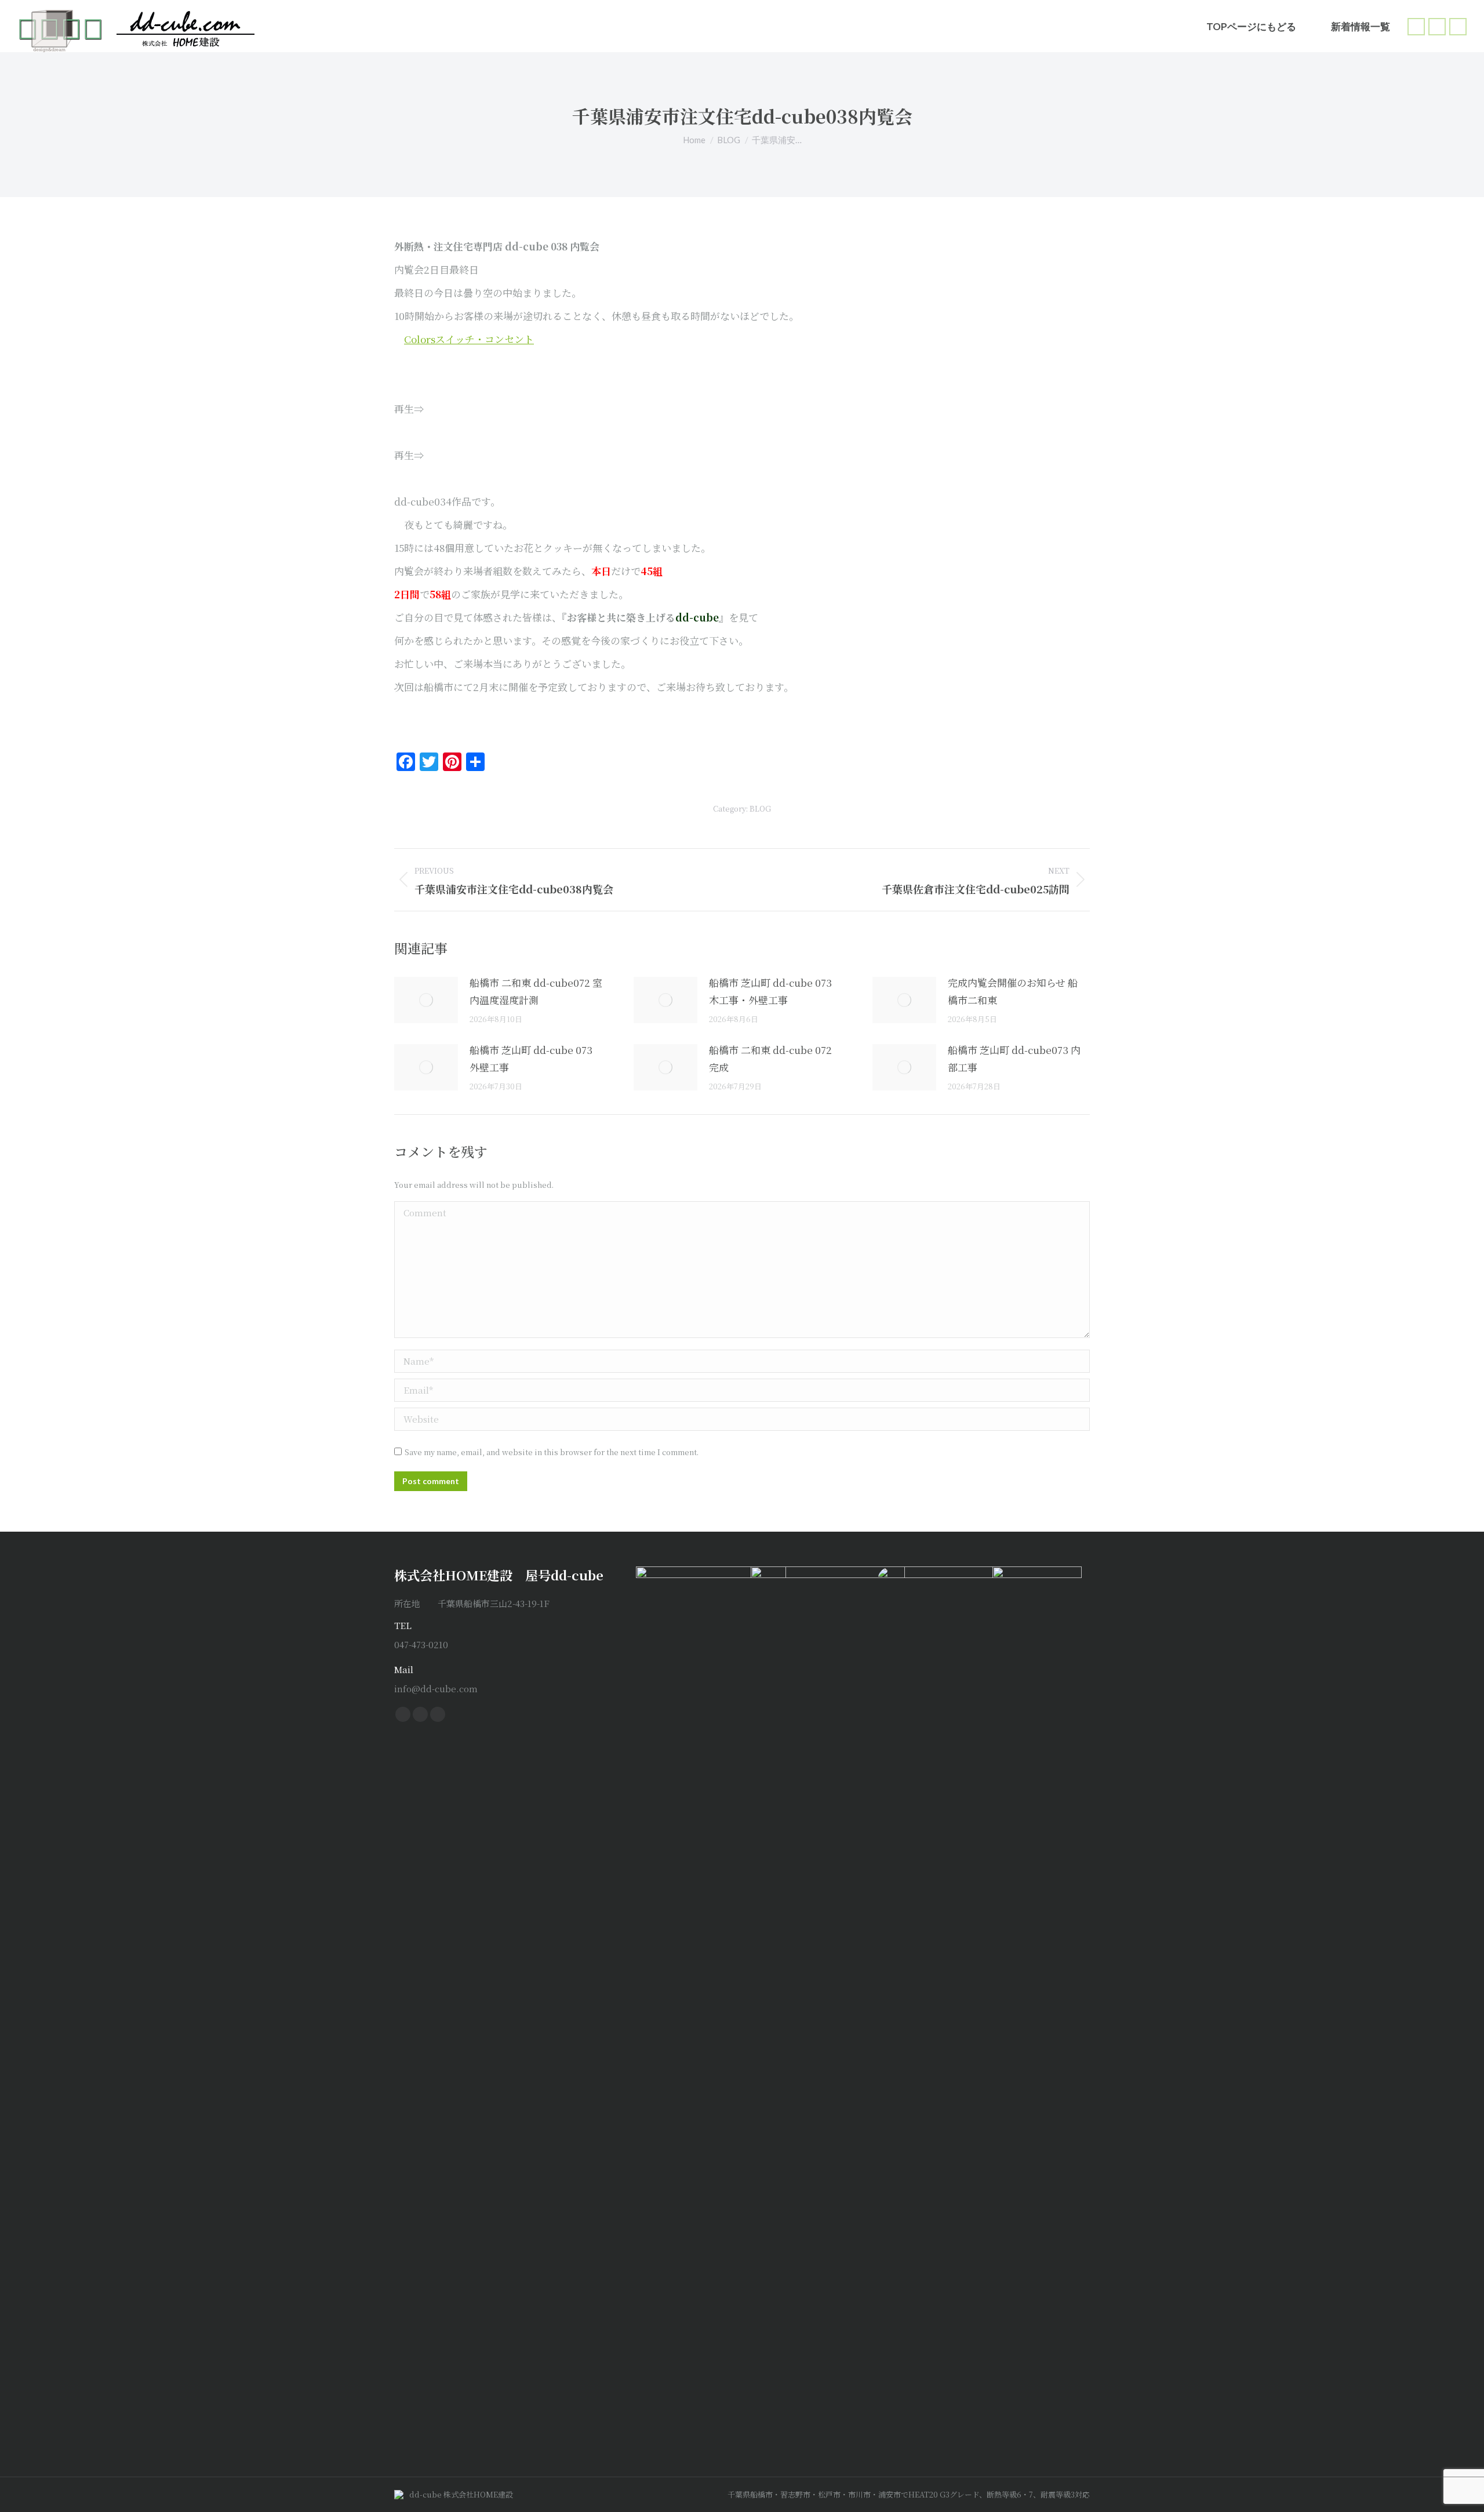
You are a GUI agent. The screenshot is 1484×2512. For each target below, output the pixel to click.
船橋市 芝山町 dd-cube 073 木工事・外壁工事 (770, 991)
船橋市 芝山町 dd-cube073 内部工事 (1014, 1058)
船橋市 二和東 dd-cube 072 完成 (770, 1058)
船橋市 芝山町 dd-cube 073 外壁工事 (531, 1058)
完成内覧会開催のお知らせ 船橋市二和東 (1013, 991)
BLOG (760, 808)
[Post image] (426, 1000)
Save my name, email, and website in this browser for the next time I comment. (552, 1452)
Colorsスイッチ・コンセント (469, 339)
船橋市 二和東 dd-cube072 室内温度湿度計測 (536, 991)
